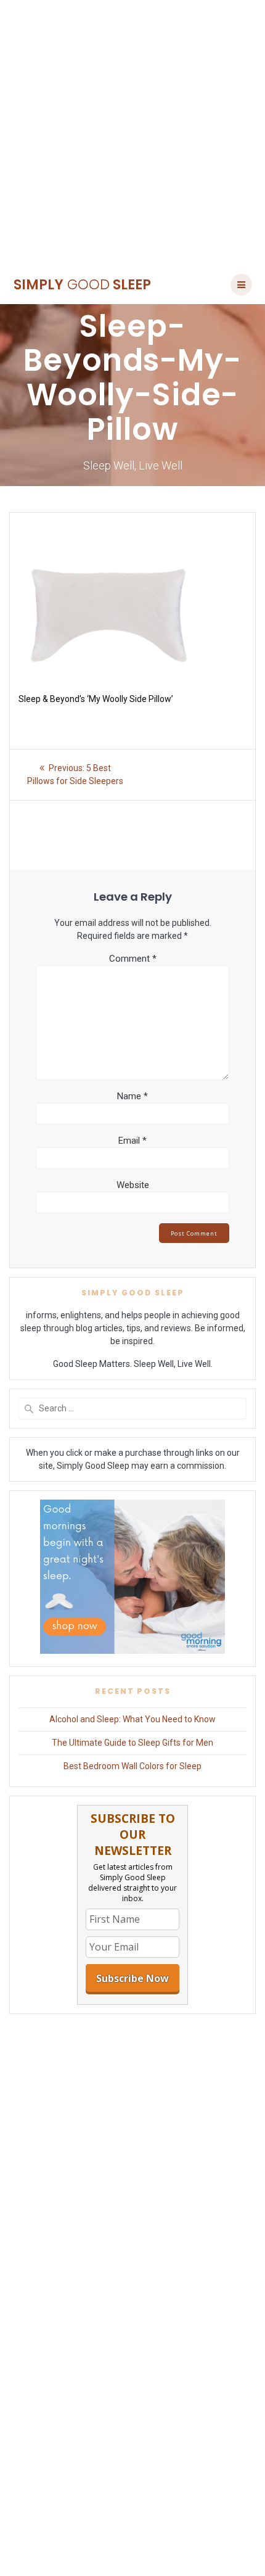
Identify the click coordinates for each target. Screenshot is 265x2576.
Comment (133, 959)
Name (132, 1096)
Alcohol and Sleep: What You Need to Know (132, 1719)
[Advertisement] (132, 133)
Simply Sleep (82, 284)
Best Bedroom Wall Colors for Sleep (132, 1766)
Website (133, 1185)
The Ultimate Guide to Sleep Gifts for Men (132, 1743)
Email (132, 1141)
